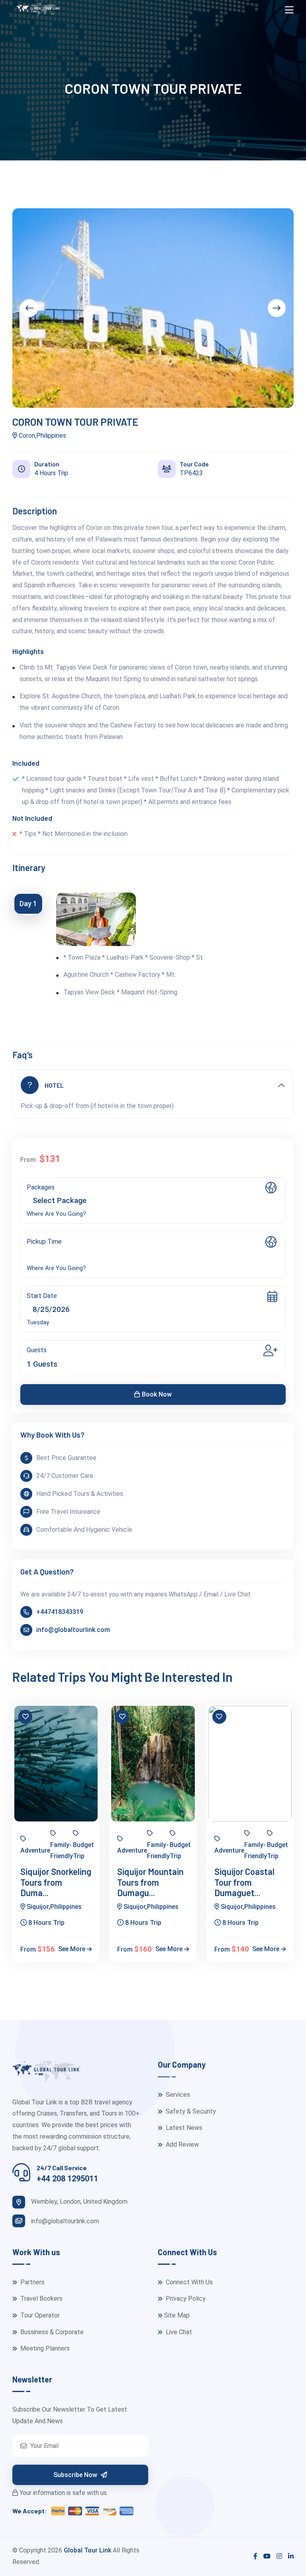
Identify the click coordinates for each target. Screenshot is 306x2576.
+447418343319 (60, 1612)
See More (73, 1949)
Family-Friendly (62, 1851)
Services (177, 2095)
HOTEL (54, 1085)
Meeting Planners (44, 2348)
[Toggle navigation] (289, 10)
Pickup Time (44, 1242)
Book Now (157, 1394)
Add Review (181, 2144)
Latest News (183, 2128)
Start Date (42, 1296)
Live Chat (178, 2332)
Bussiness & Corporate (51, 2332)
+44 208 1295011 (67, 2179)
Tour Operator (39, 2315)
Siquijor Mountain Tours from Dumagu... (150, 1882)
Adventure (35, 1850)
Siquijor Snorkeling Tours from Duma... (56, 1882)
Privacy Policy (185, 2298)
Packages (41, 1187)
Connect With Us (188, 2282)
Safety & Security (190, 2111)
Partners (32, 2282)
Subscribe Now (76, 2475)
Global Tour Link (87, 2550)
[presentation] (29, 308)
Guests (37, 1350)
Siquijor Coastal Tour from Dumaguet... (244, 1882)
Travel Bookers (41, 2298)
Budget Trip (83, 1851)
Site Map (177, 2315)
